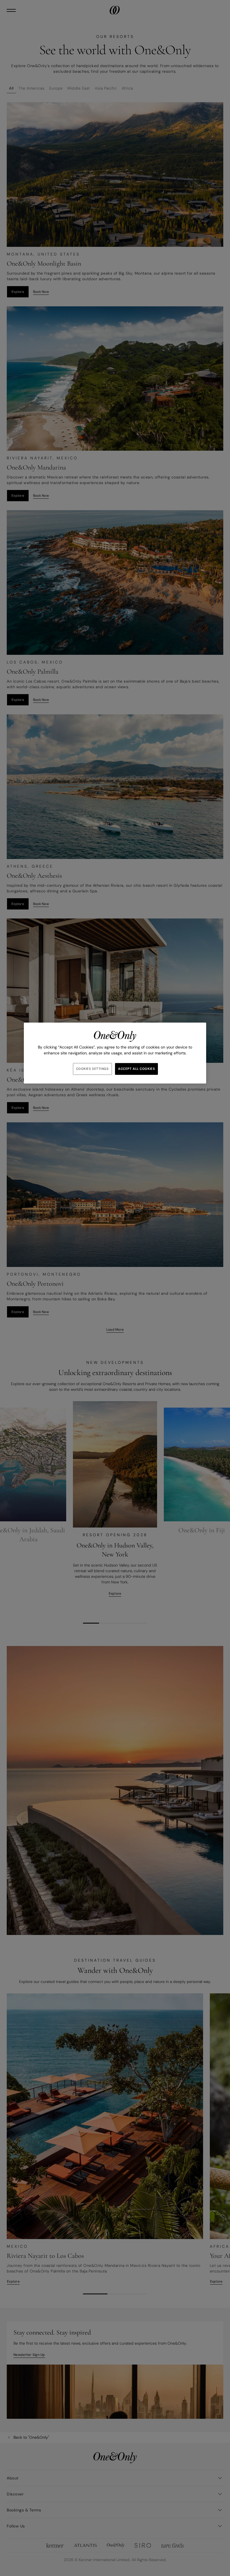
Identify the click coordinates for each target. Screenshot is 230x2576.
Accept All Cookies (136, 1069)
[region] (115, 1053)
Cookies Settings (92, 1069)
